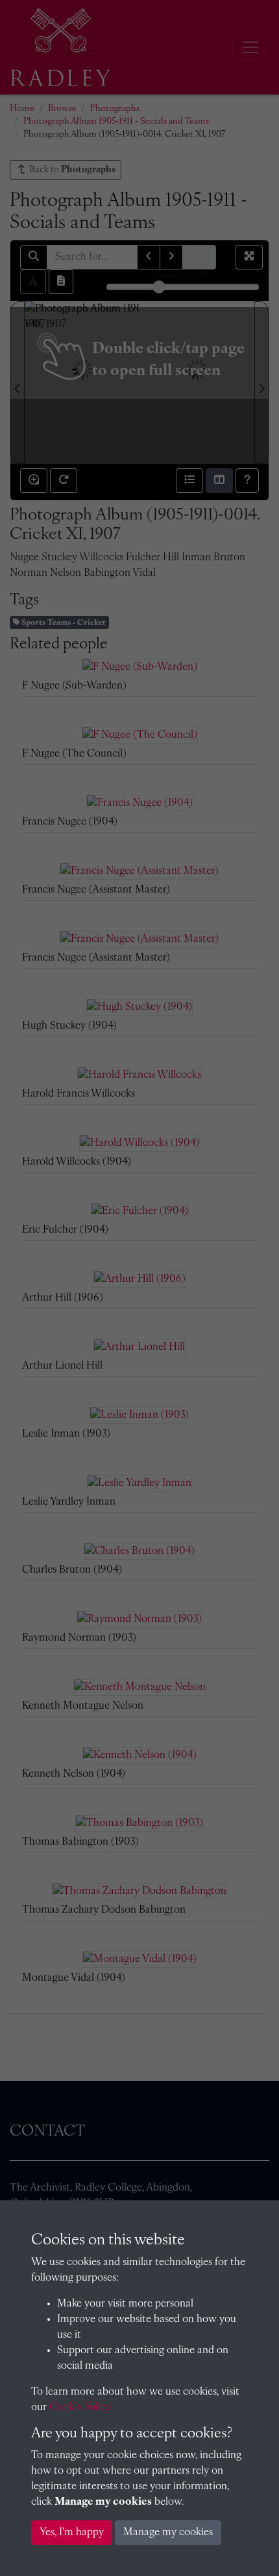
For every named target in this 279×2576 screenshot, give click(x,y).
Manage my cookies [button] (168, 2533)
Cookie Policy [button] (80, 2408)
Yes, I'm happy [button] (72, 2533)
